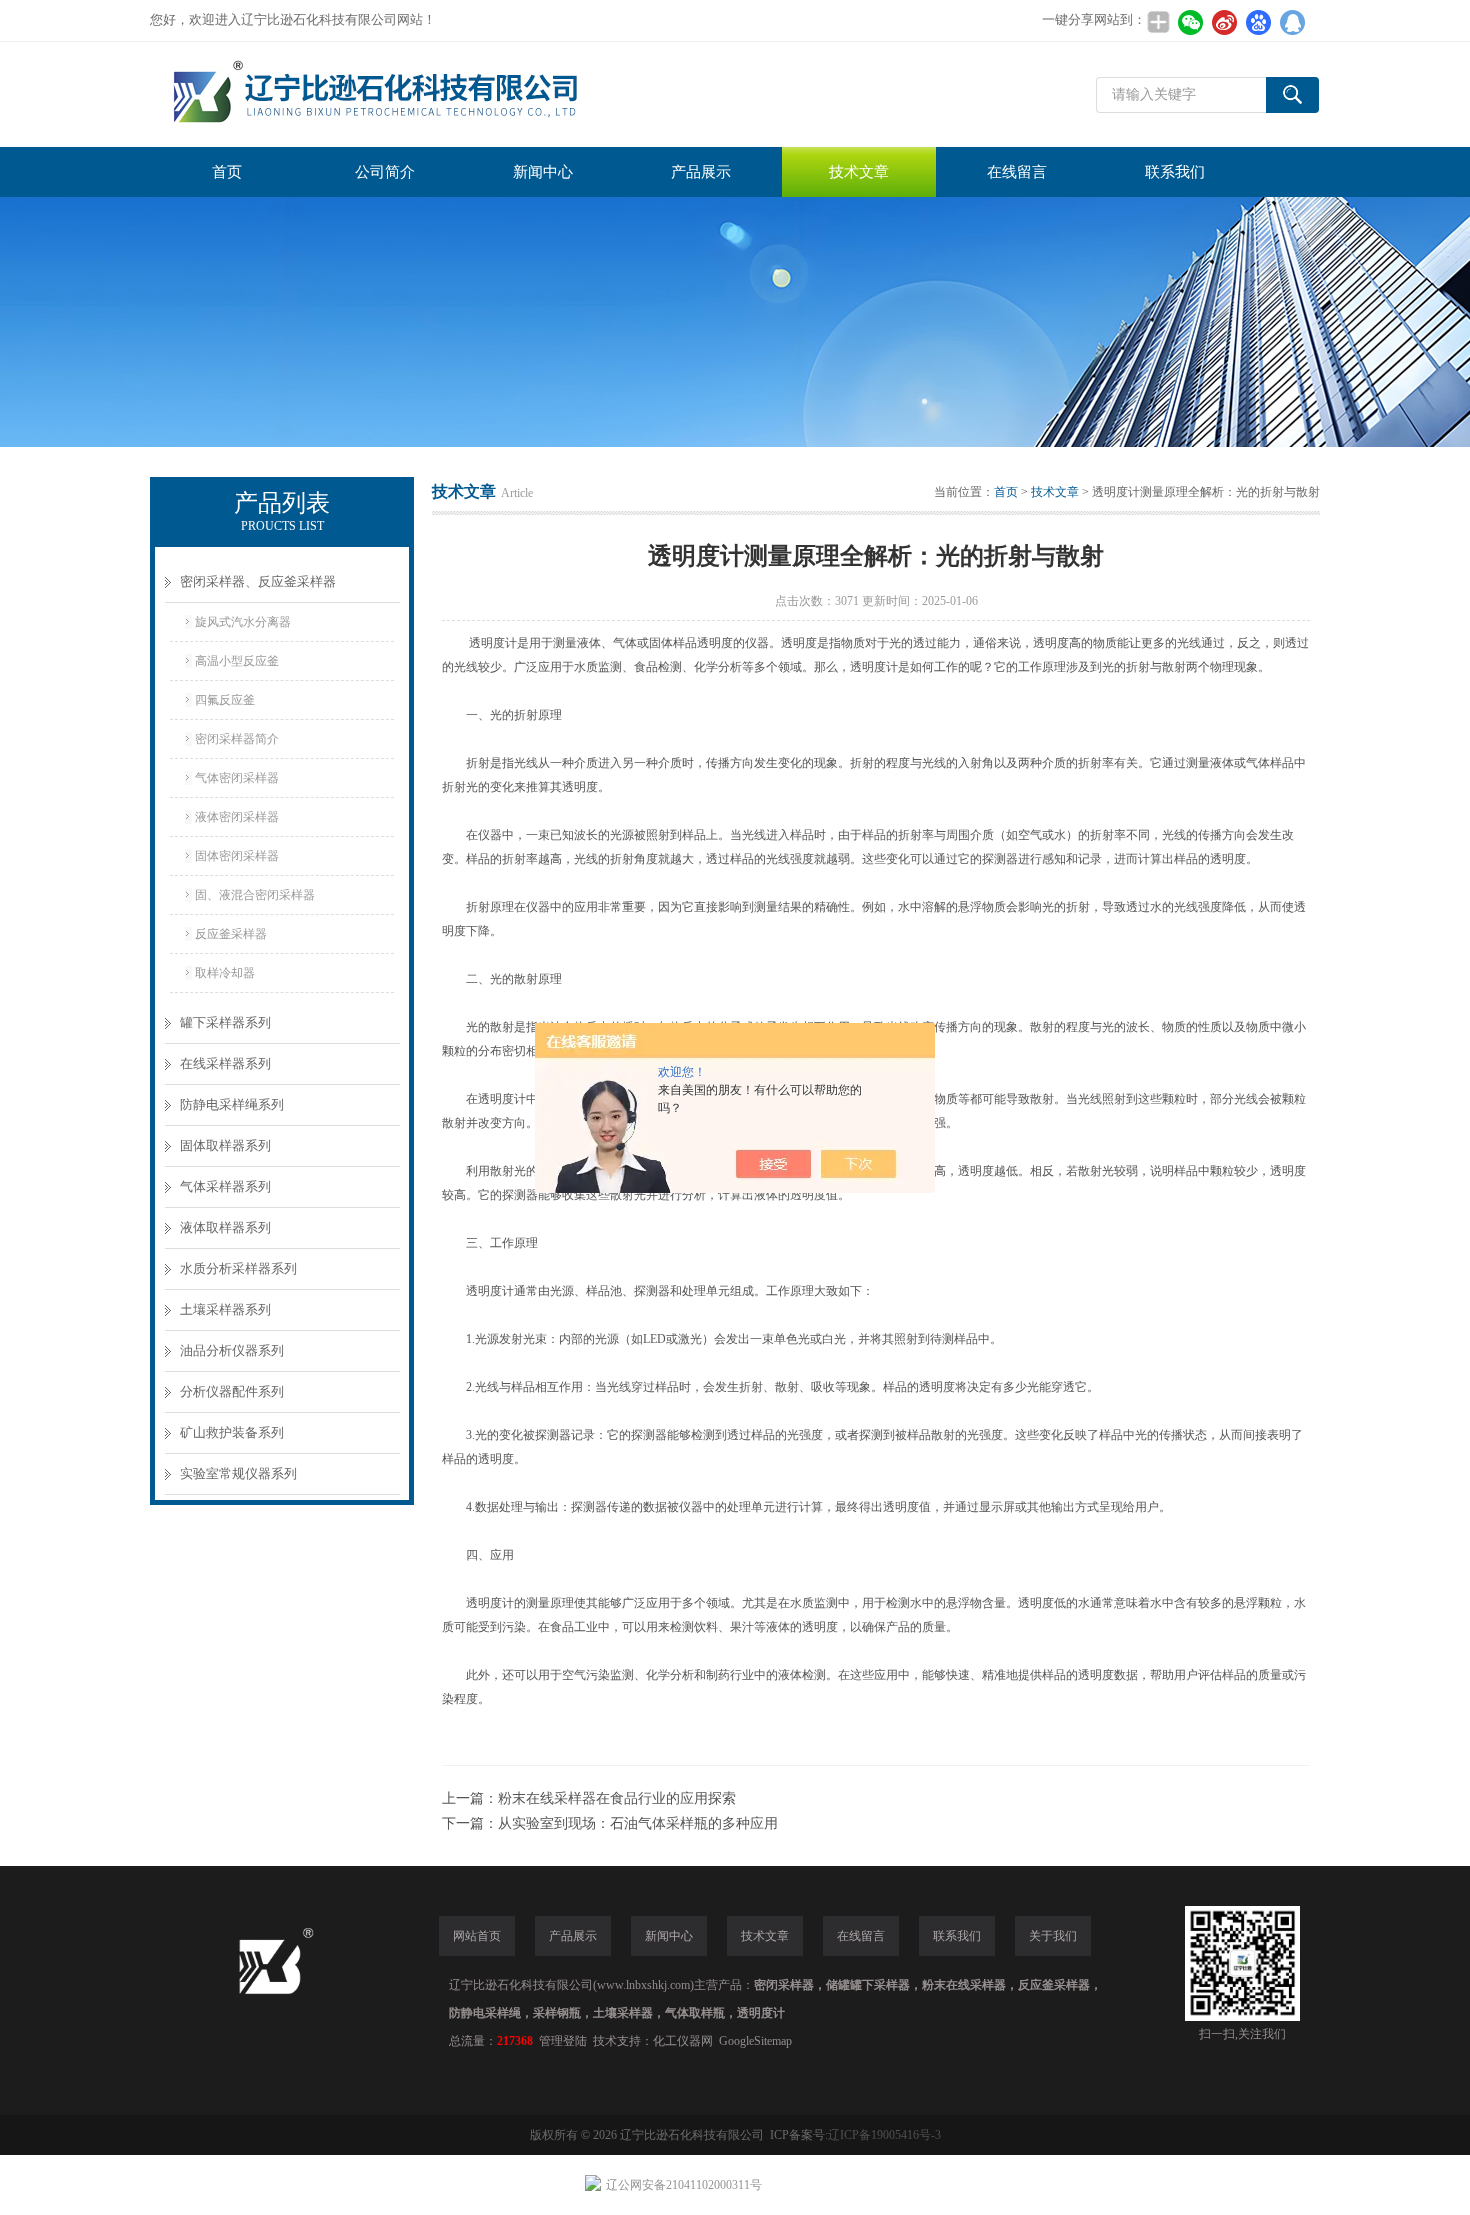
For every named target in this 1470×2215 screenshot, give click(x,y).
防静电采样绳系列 (232, 1104)
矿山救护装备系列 (232, 1432)
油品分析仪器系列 (232, 1350)
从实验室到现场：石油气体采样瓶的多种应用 (638, 1823)
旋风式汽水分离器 (243, 622)
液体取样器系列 (225, 1227)
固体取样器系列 (225, 1145)
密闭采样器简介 (237, 739)
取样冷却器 (225, 973)
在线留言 (1017, 172)
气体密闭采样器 (237, 778)
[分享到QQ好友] (1292, 22)
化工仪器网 (683, 2041)
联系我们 (1175, 172)
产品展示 (701, 172)
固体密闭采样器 (237, 856)
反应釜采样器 (231, 934)
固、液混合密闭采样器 (255, 895)
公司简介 (385, 172)
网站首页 (477, 1936)
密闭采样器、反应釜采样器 (258, 581)
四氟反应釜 (225, 700)
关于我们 (1053, 1936)
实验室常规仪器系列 (238, 1473)
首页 (227, 172)
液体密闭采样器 (237, 817)
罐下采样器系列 (225, 1022)
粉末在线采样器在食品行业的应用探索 (617, 1798)
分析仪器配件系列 (232, 1391)
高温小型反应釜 (237, 661)
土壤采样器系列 (225, 1309)
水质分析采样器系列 (238, 1268)
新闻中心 (543, 172)
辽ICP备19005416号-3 (884, 2135)
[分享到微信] (1190, 22)
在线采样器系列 (225, 1063)
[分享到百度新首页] (1258, 22)
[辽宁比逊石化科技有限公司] (450, 94)
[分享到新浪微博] (1224, 22)
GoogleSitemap (755, 2041)
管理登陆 (563, 2041)
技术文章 (859, 172)
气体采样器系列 (225, 1186)
